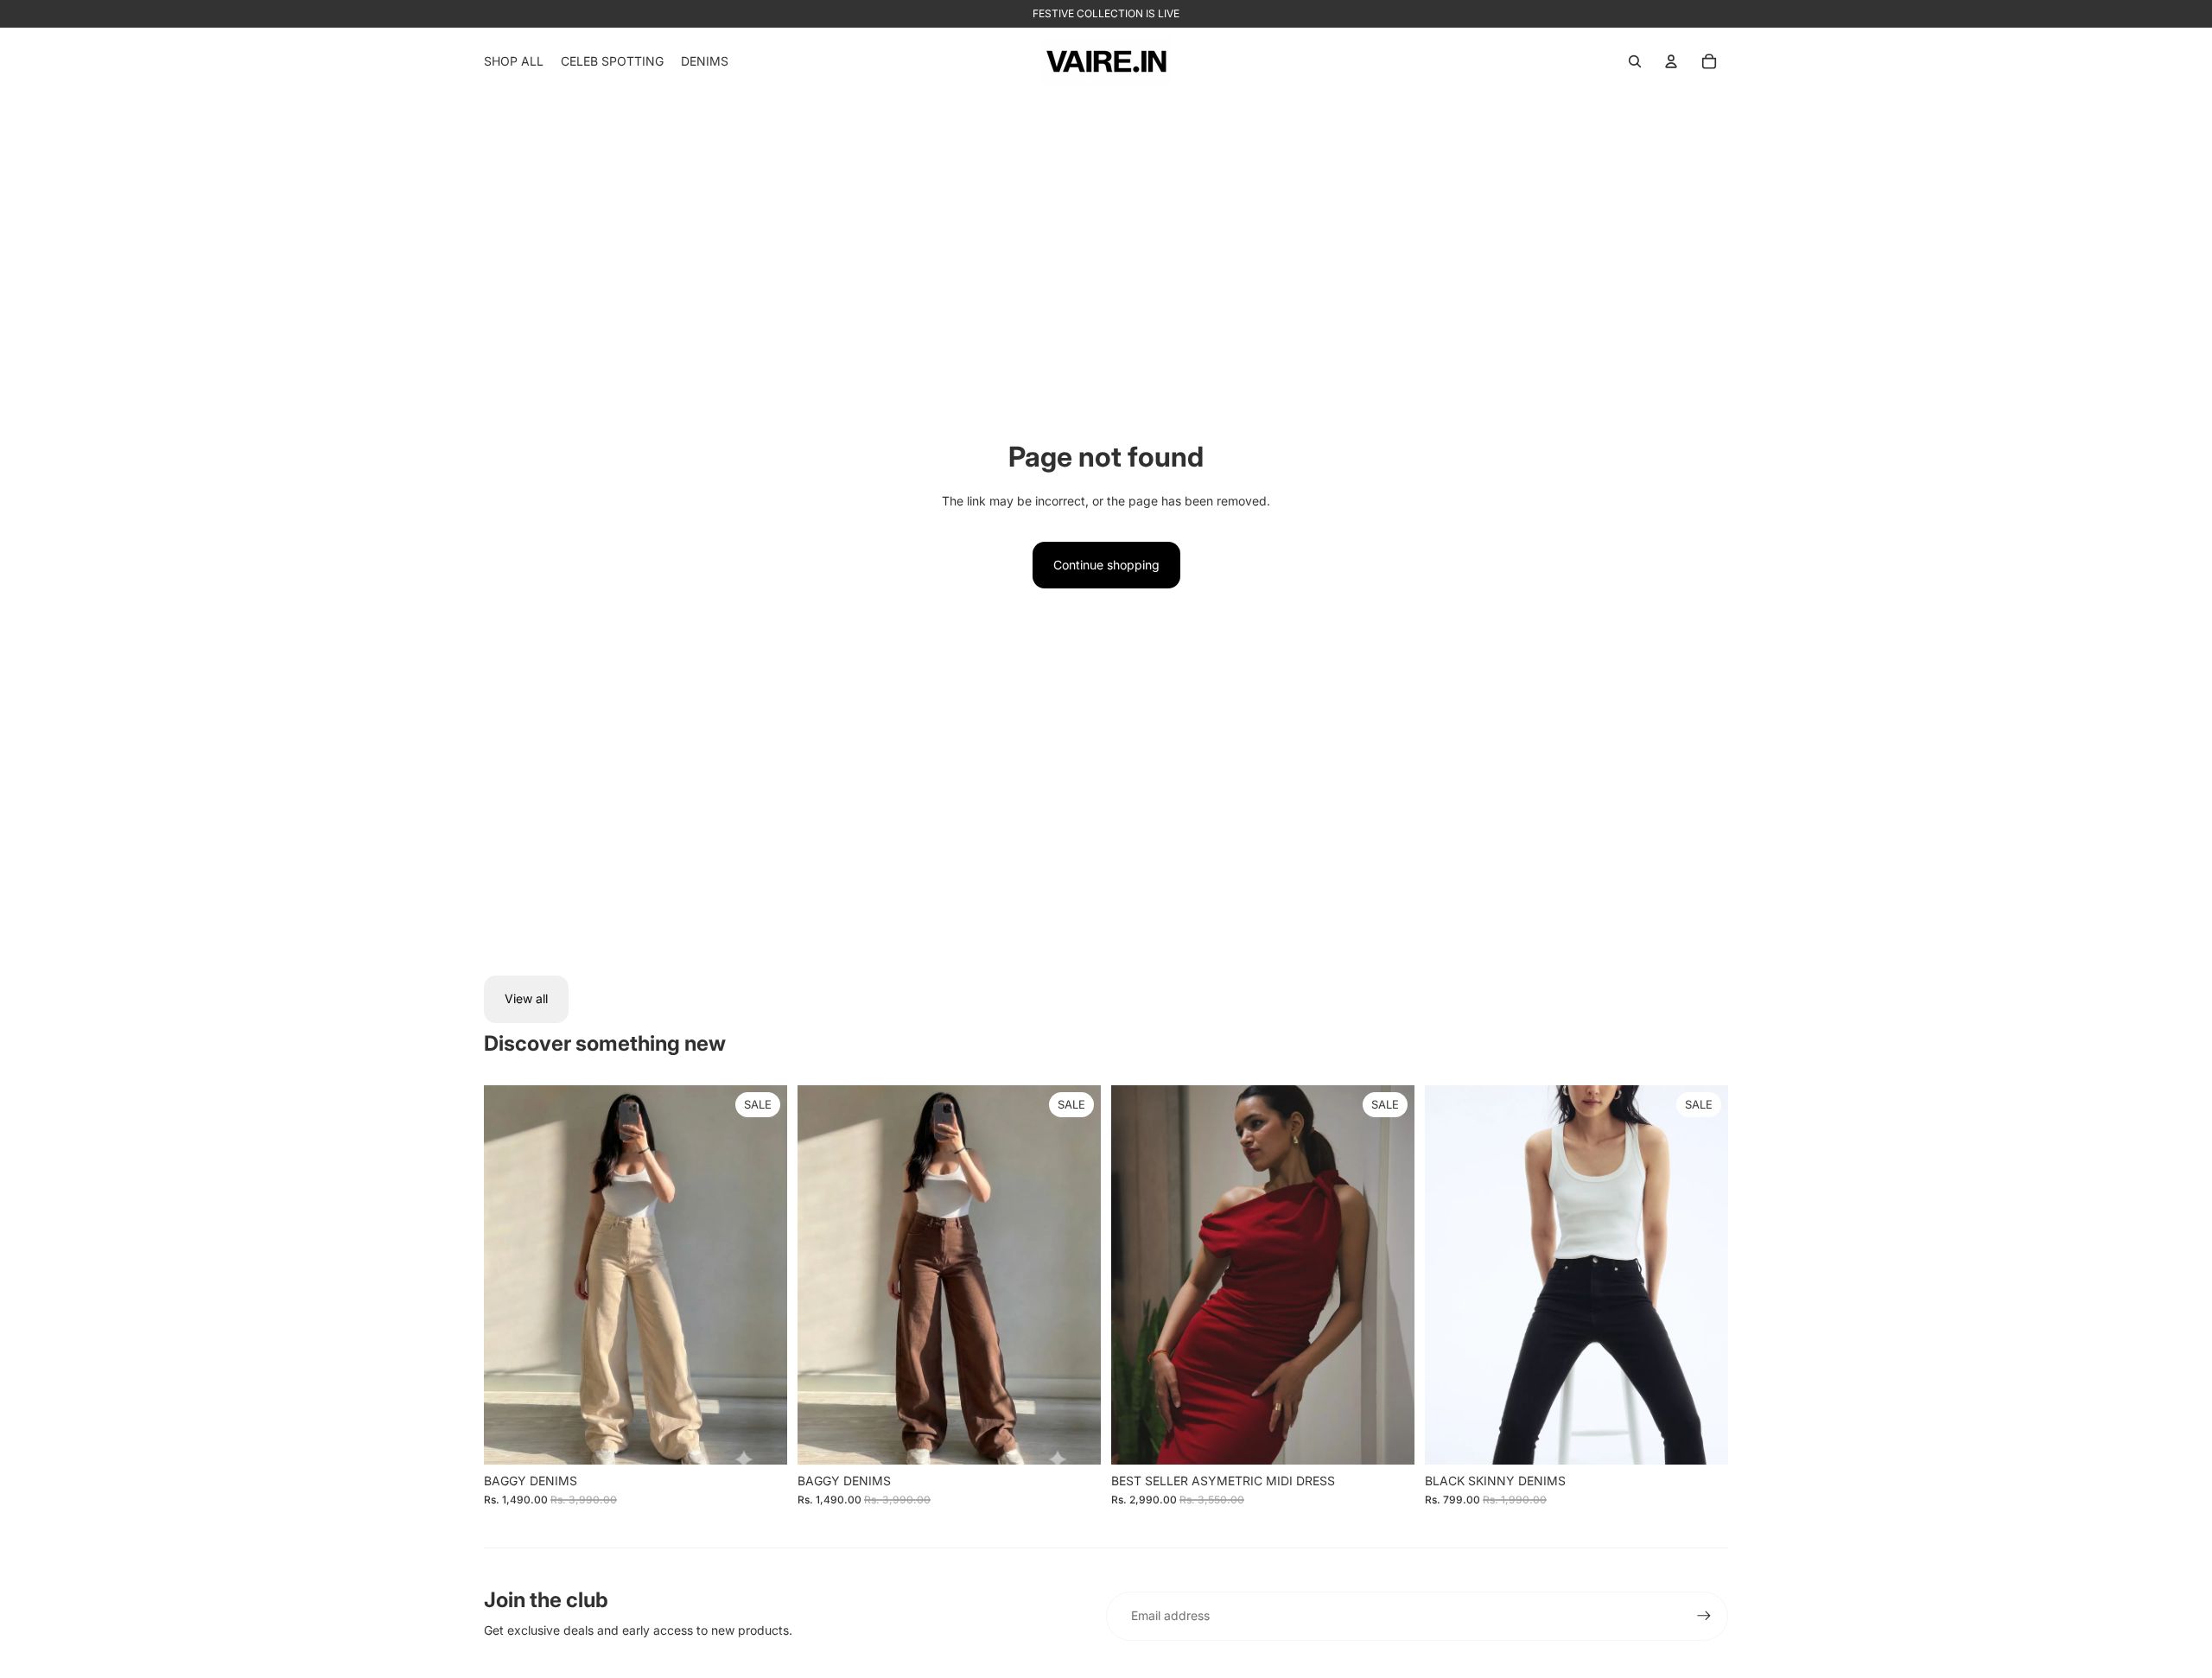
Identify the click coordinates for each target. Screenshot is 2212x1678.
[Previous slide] (1137, 1274)
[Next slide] (1389, 1274)
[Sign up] (1704, 1616)
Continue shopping (1106, 565)
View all (526, 998)
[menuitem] (514, 61)
